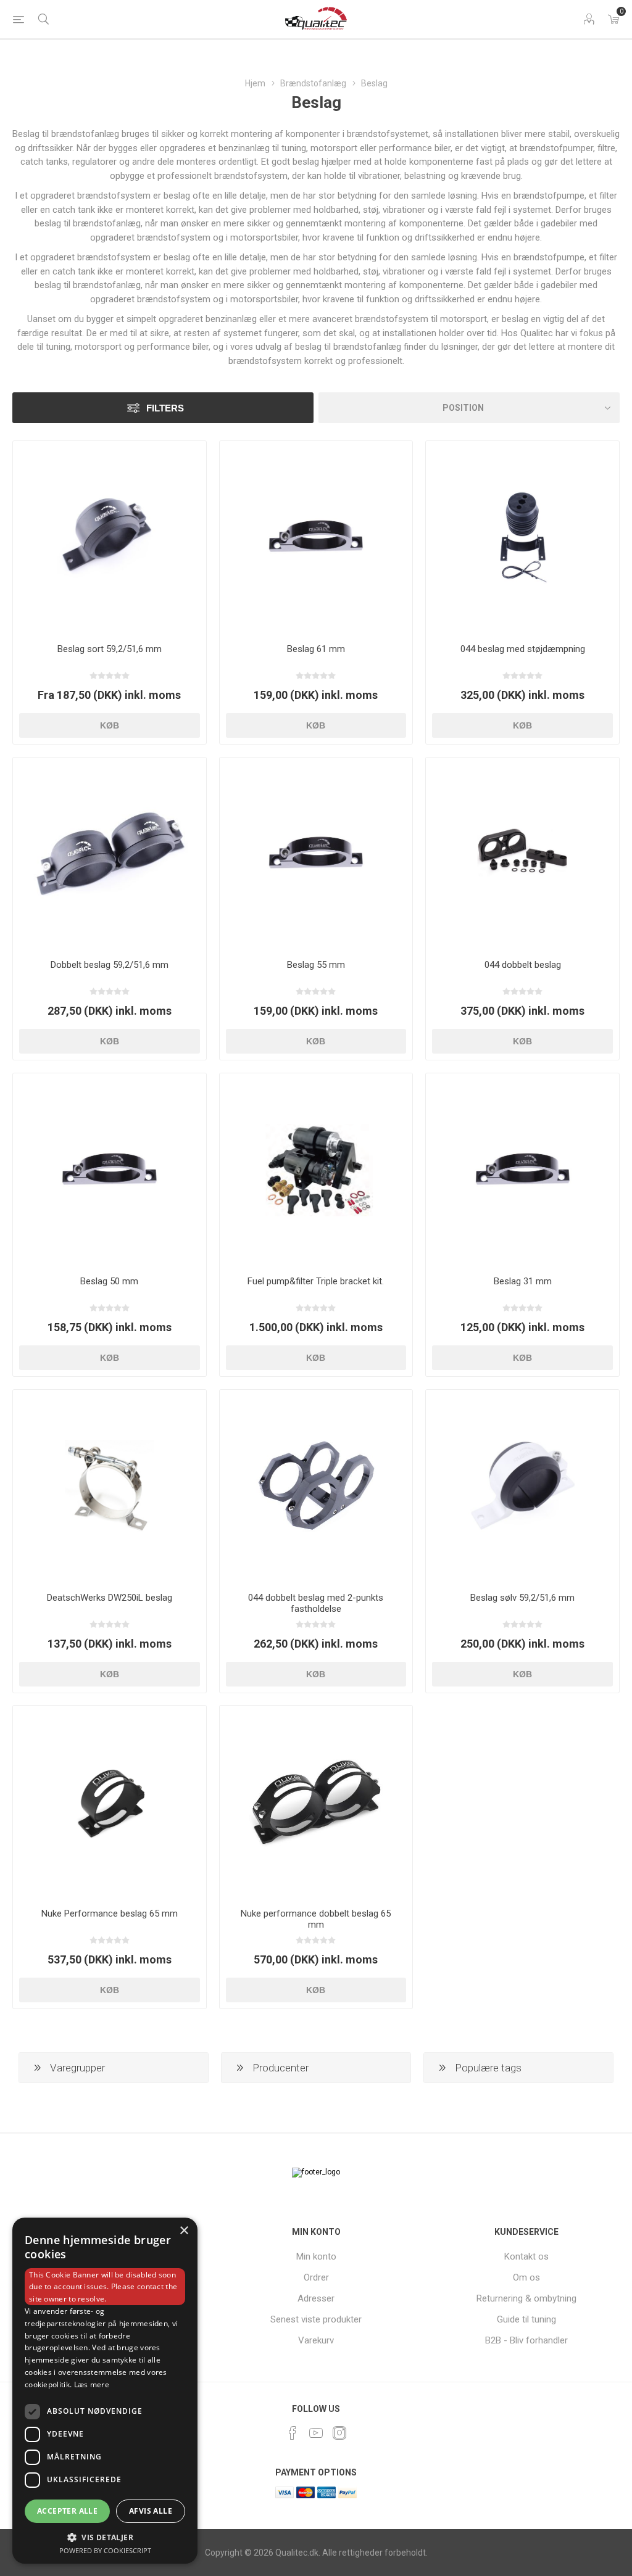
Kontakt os (526, 2256)
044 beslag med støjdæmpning (523, 649)
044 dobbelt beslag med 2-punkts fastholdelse (316, 1603)
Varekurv (316, 2340)
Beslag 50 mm (109, 1281)
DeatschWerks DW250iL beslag (110, 1598)
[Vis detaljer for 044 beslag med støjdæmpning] (522, 538)
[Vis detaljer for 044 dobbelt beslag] (522, 854)
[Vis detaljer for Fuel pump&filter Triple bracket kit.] (316, 1170)
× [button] (184, 2231)
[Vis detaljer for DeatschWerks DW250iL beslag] (110, 1486)
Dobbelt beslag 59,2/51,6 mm (110, 965)
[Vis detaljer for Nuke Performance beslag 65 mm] (110, 1802)
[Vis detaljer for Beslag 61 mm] (316, 538)
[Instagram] (339, 2433)
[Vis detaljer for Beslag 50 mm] (110, 1170)
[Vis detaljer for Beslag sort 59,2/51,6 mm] (110, 538)
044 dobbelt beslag (523, 965)
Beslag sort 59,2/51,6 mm (110, 649)
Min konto (316, 2256)
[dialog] (105, 2391)
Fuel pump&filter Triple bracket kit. (316, 1281)
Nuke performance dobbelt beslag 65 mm (316, 1919)
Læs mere (92, 2384)
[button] (105, 2537)
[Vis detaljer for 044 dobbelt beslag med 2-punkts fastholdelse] (316, 1486)
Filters (165, 408)
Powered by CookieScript (105, 2550)
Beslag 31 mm (523, 1281)
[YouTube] (316, 2433)
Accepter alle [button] (67, 2511)
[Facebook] (293, 2433)
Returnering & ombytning (526, 2298)
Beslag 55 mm (316, 965)
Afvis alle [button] (151, 2511)
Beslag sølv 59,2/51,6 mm (522, 1598)
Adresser (316, 2298)
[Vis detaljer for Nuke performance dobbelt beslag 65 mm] (316, 1802)
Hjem (255, 83)
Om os (526, 2277)
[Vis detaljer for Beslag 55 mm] (316, 854)
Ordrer (316, 2277)
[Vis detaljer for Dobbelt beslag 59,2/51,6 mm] (110, 854)
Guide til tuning (526, 2319)
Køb (110, 725)
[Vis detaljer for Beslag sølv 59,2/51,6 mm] (522, 1486)
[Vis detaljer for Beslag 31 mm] (522, 1170)
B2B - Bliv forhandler (526, 2340)
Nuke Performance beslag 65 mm (110, 1913)
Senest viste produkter (316, 2319)
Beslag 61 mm (316, 649)
